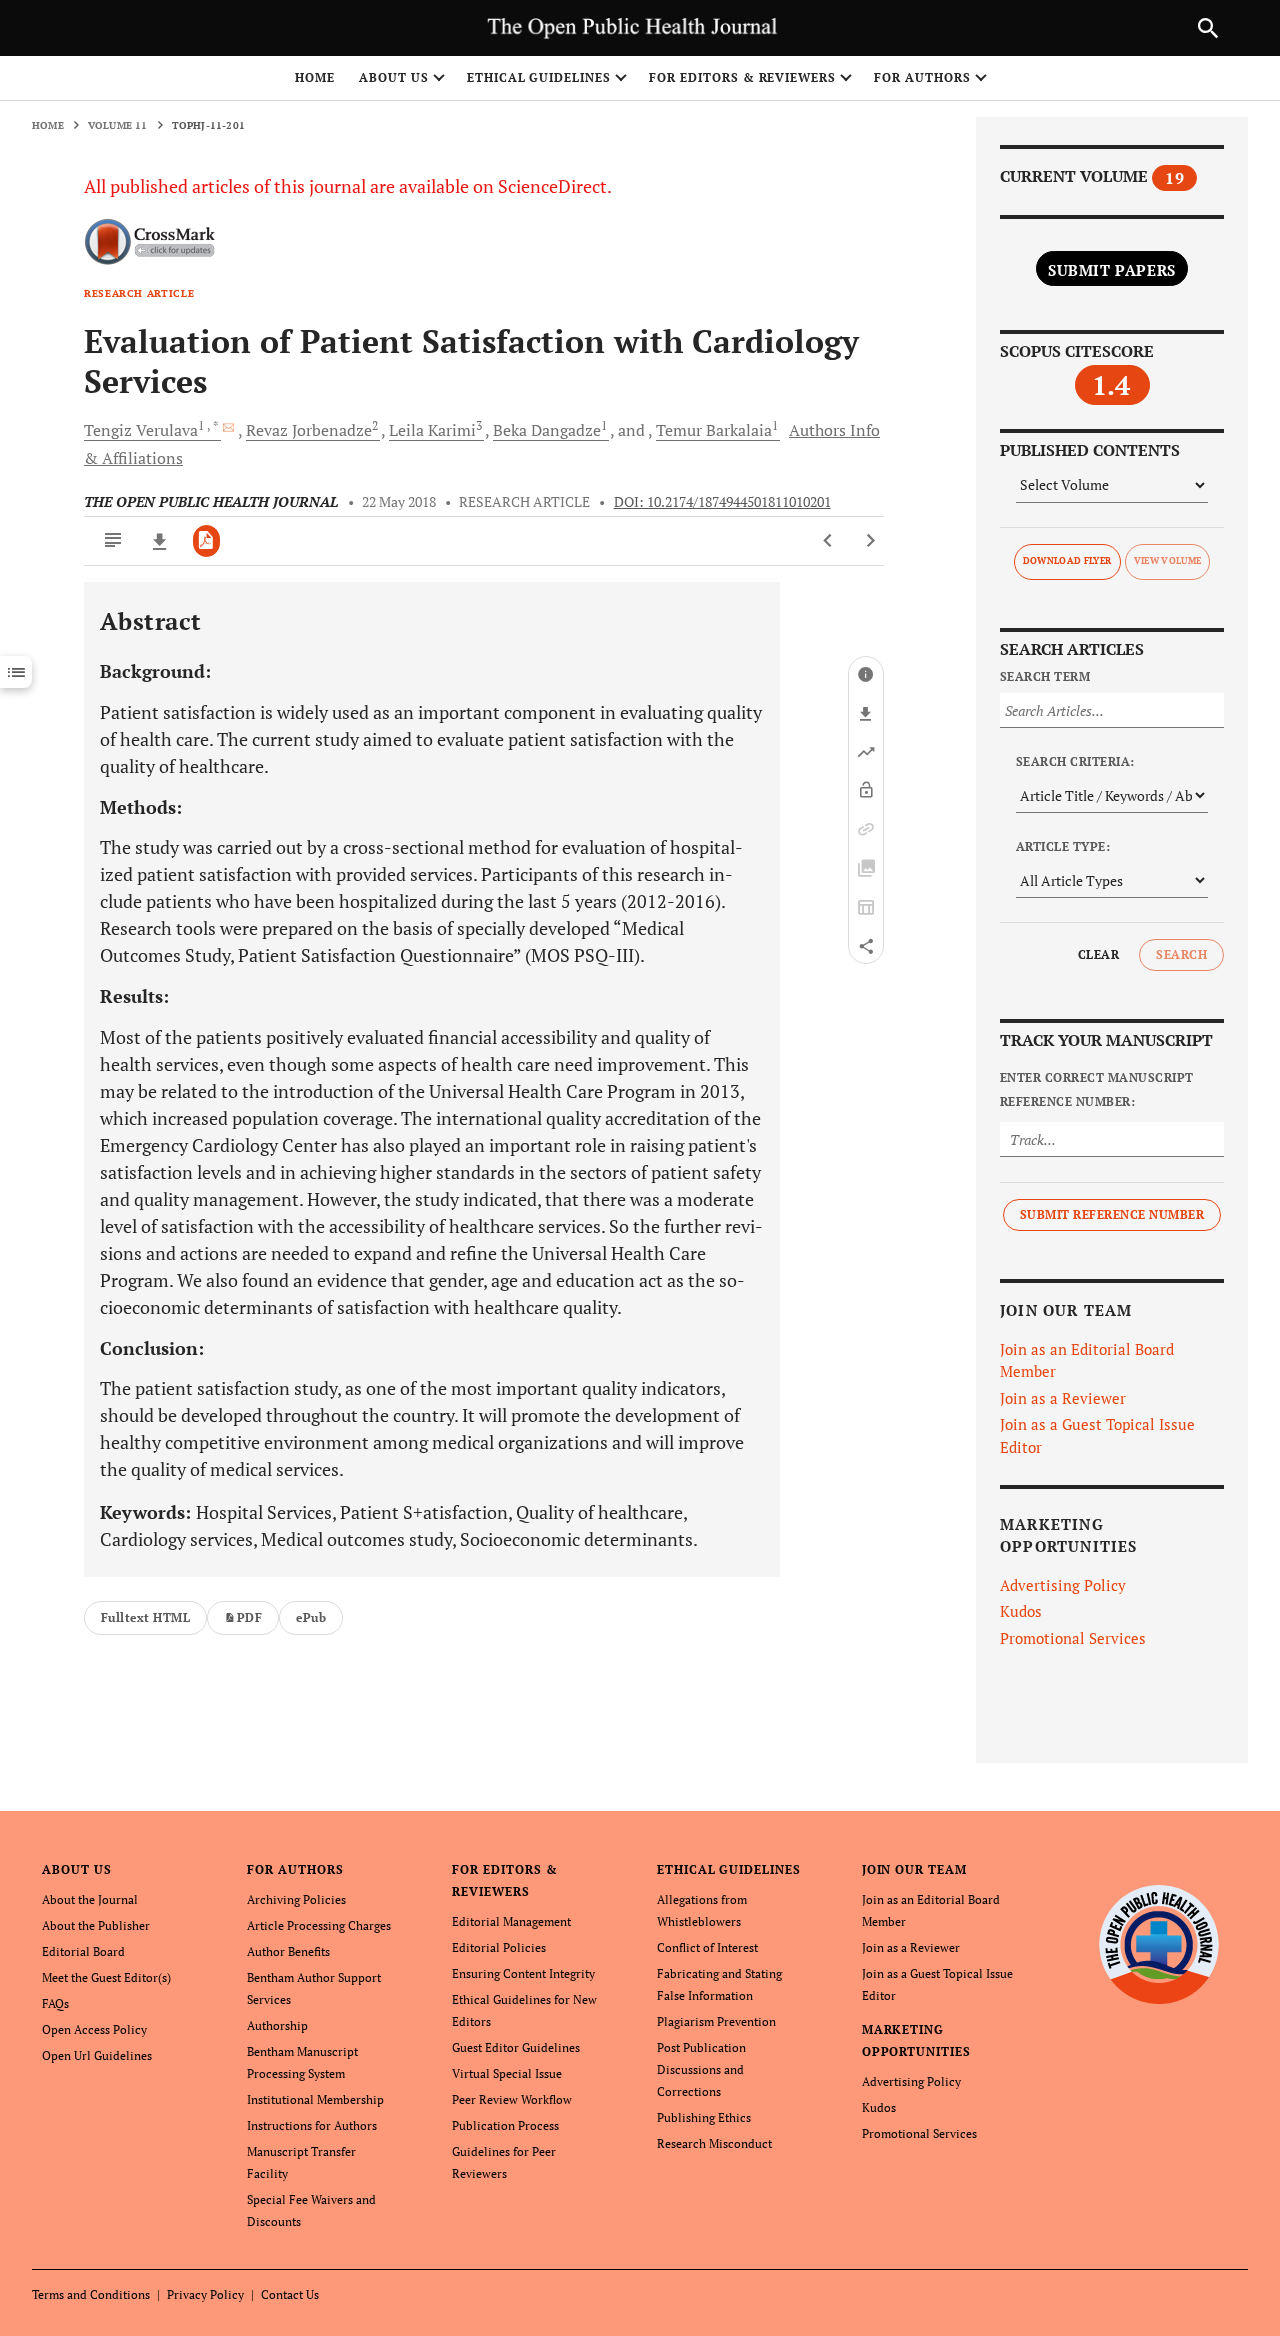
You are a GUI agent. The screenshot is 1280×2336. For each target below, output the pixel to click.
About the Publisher (96, 1925)
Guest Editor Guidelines (516, 2047)
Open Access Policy (94, 2029)
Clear (1098, 954)
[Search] (1208, 28)
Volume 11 (118, 125)
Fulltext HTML (145, 1617)
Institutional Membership (315, 2099)
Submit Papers (1112, 270)
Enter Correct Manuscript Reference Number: (1097, 1089)
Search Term (1045, 676)
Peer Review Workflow (512, 2099)
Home (315, 77)
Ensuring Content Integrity (523, 1973)
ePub (311, 1617)
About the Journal (90, 1899)
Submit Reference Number (1112, 1214)
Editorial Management (511, 1921)
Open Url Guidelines (97, 2055)
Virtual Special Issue (507, 2073)
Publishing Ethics (704, 2117)
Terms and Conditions (91, 2294)
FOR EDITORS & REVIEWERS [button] (742, 77)
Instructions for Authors (312, 2125)
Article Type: (1063, 846)
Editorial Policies (499, 1947)
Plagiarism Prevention (716, 2021)
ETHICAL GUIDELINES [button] (539, 77)
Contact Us (290, 2294)
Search (1181, 954)
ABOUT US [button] (394, 77)
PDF (249, 1617)
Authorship (277, 2025)
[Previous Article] (828, 541)
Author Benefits (288, 1951)
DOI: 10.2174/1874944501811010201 (722, 502)
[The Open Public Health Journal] (1159, 1944)
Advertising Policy (1063, 1585)
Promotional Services (1073, 1638)
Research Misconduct (714, 2143)
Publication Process (505, 2125)
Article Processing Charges (319, 1925)
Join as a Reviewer (1063, 1398)
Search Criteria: (1075, 761)
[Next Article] (870, 541)
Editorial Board (83, 1951)
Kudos (1021, 1611)
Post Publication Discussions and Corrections (701, 2069)
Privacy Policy (205, 2294)
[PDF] (206, 541)
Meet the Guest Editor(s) (106, 1977)
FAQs (55, 2003)
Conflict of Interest (707, 1947)
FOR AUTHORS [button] (922, 77)
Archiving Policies (296, 1899)
